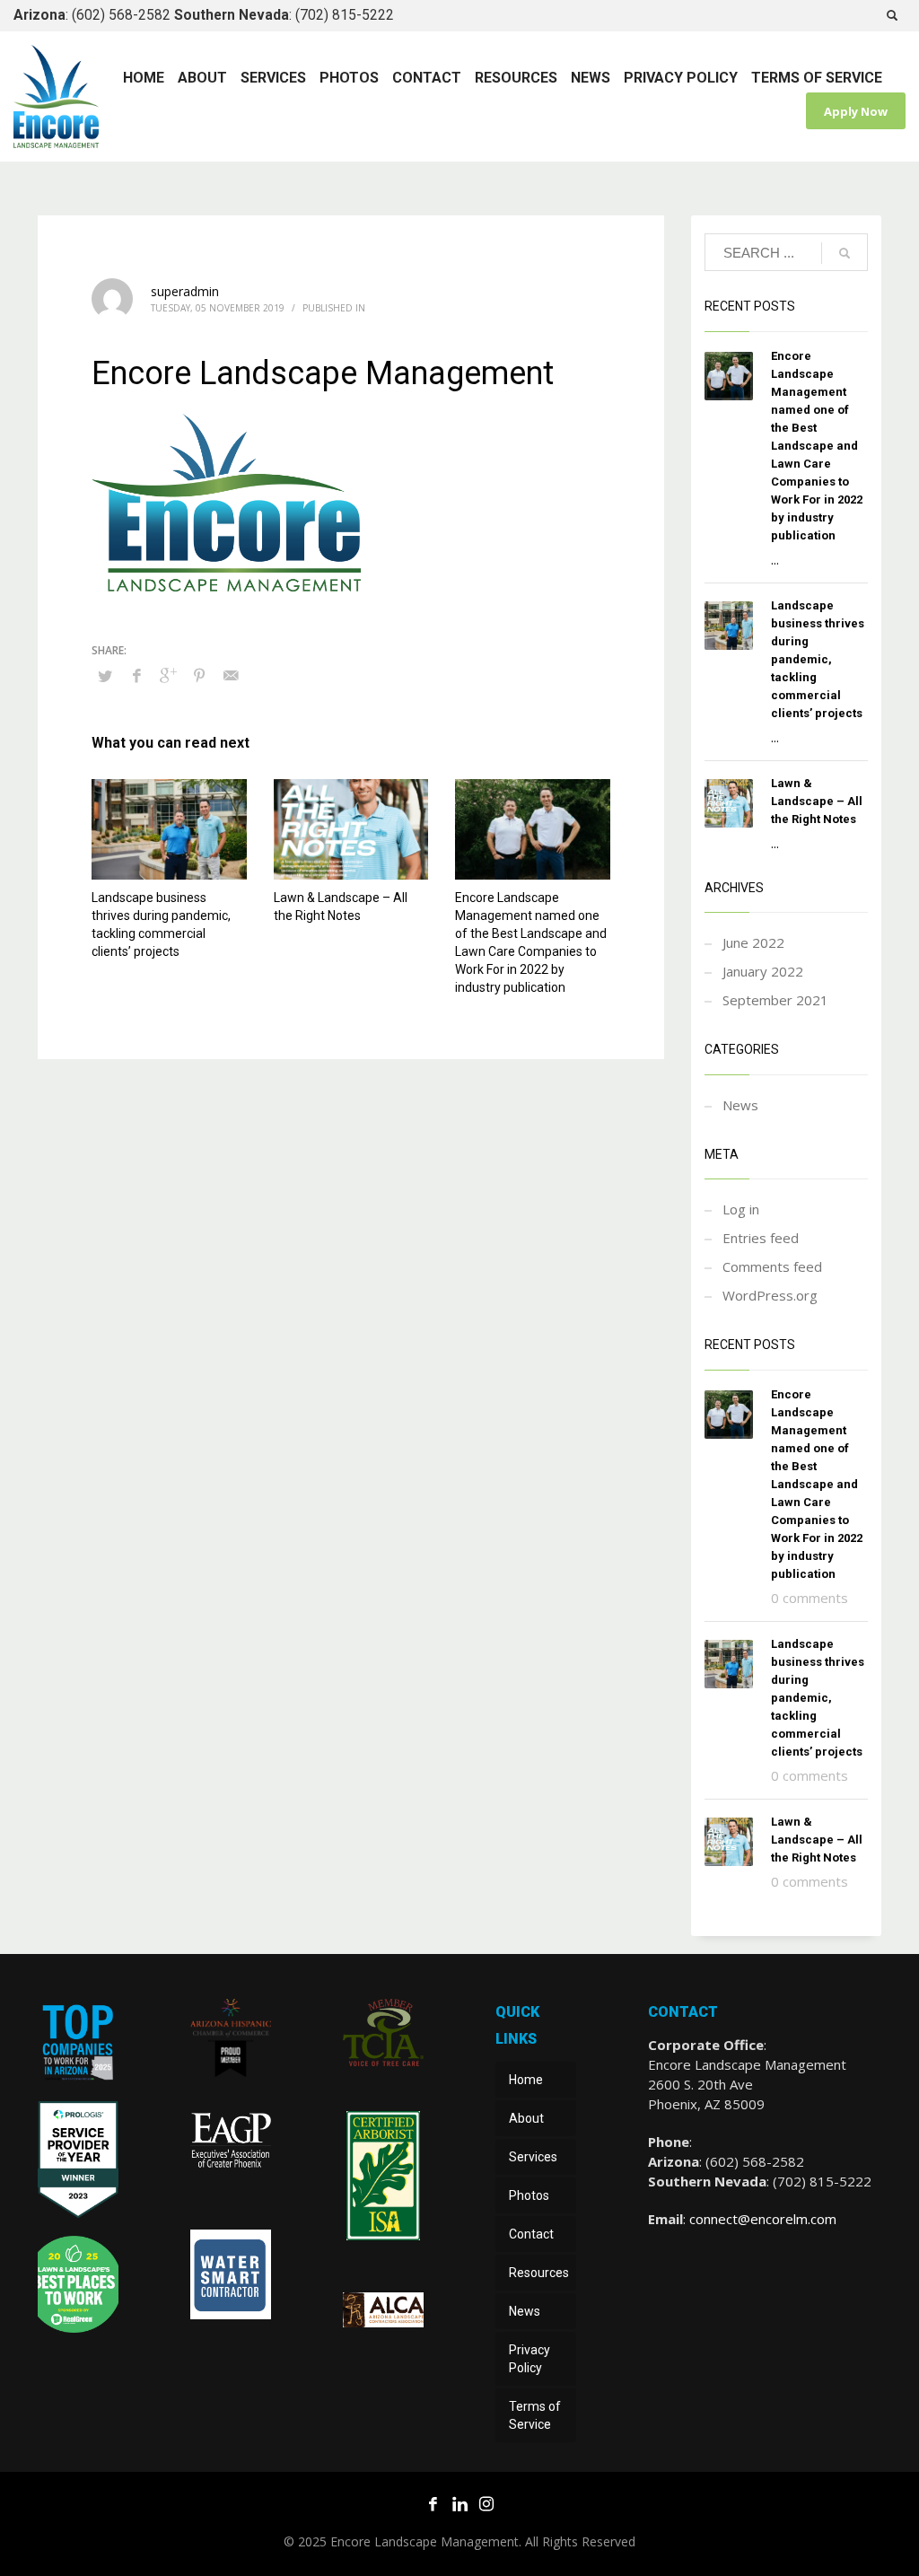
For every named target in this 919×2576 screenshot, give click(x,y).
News (740, 1105)
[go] (845, 253)
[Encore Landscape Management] (78, 2046)
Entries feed (761, 1238)
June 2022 (753, 942)
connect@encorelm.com (763, 2219)
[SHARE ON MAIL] (231, 675)
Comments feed (772, 1266)
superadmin (185, 291)
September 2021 (775, 1000)
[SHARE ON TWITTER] (105, 676)
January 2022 (763, 971)
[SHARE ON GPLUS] (168, 675)
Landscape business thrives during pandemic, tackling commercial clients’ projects (818, 659)
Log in (741, 1209)
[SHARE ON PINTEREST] (199, 675)
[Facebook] (433, 2503)
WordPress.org (770, 1295)
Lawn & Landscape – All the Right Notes (817, 801)
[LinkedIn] (459, 2503)
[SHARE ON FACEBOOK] (136, 675)
